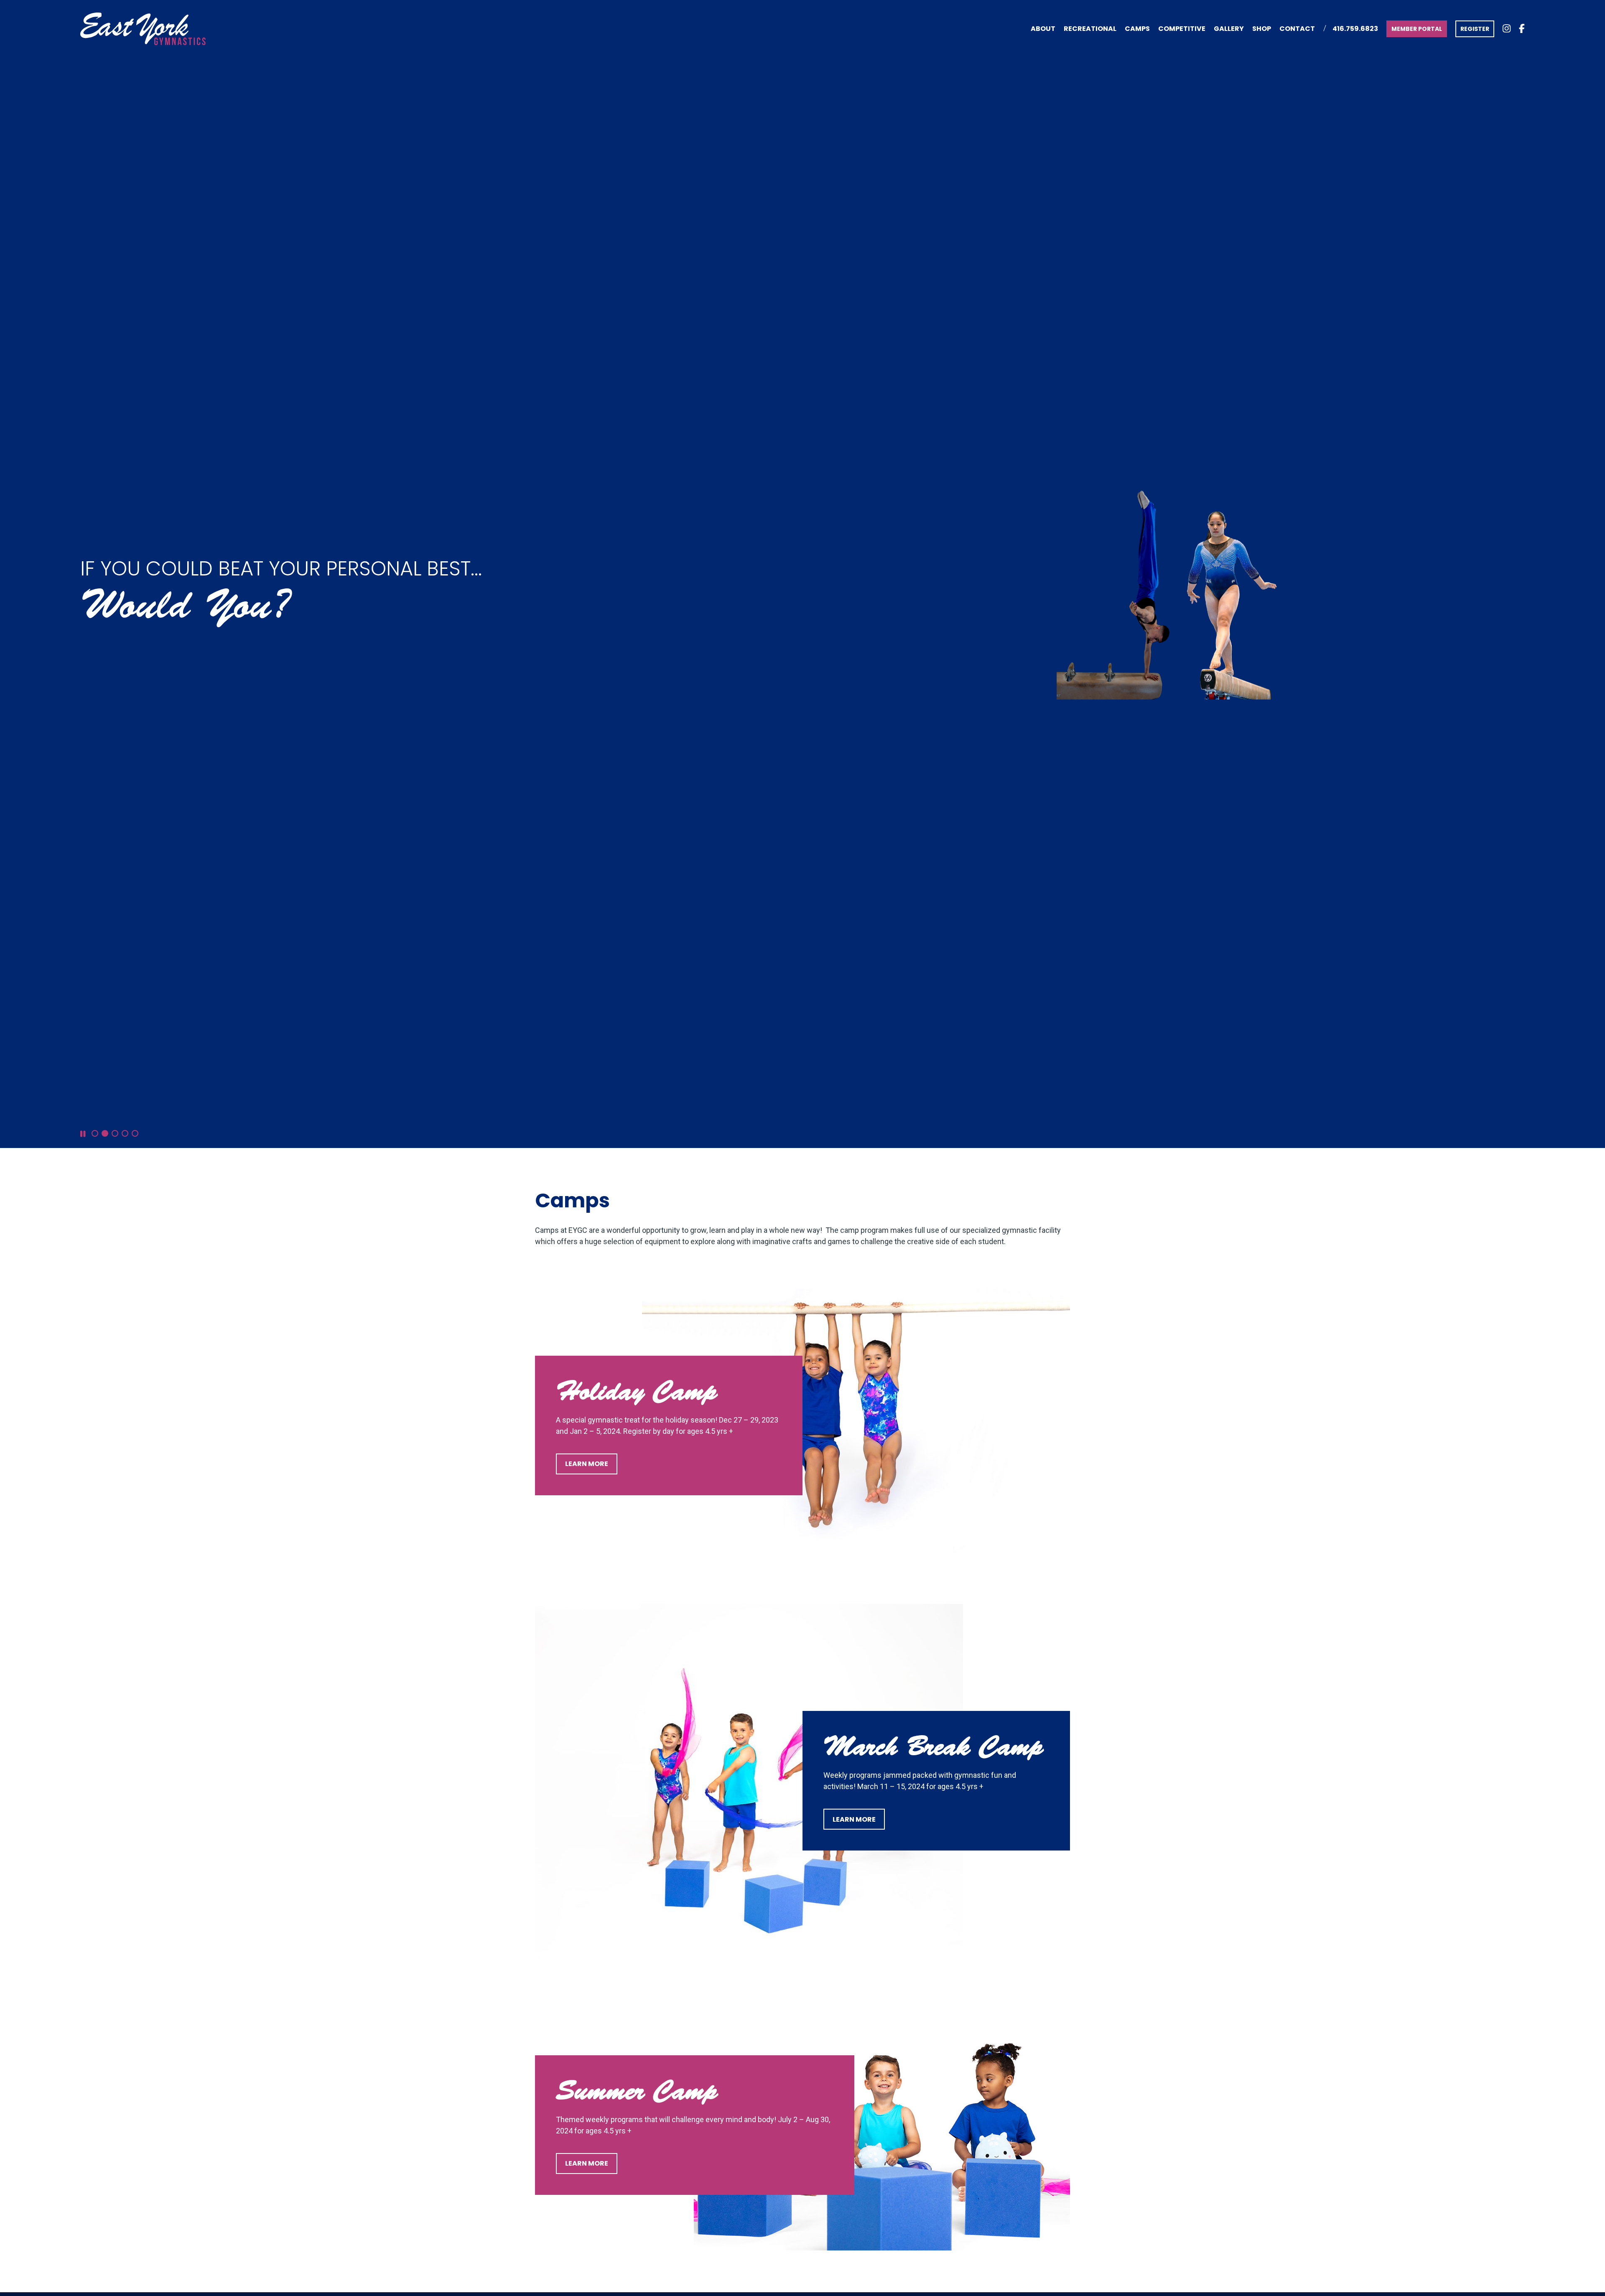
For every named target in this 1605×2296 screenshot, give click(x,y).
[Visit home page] (143, 29)
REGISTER (1475, 29)
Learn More (587, 1464)
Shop (1262, 29)
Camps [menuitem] (1137, 29)
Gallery (1229, 29)
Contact (1297, 29)
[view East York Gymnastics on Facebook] (1522, 29)
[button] (95, 1133)
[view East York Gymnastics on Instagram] (1507, 29)
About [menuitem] (1043, 29)
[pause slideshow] (83, 1134)
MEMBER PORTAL (1417, 29)
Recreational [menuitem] (1090, 29)
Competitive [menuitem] (1182, 29)
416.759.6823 (1355, 29)
